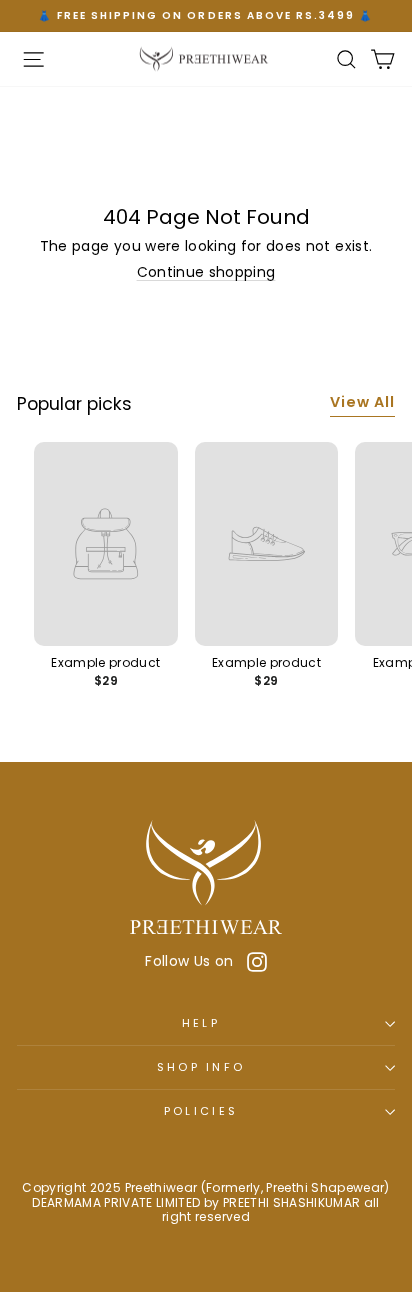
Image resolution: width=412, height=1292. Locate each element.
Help (201, 1023)
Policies (201, 1111)
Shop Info (201, 1067)
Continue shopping (206, 272)
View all (362, 402)
